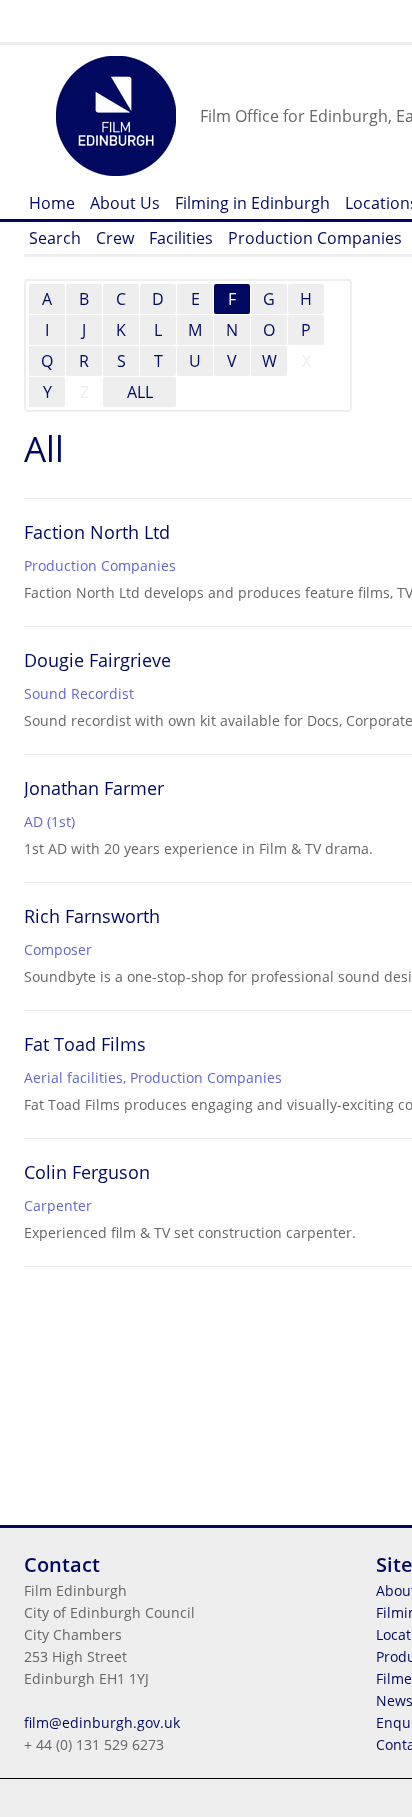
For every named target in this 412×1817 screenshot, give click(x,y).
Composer (58, 949)
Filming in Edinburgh (252, 203)
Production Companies (315, 238)
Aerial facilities (73, 1077)
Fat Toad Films (85, 1044)
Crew (115, 238)
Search (55, 238)
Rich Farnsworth (92, 916)
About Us (125, 203)
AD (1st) (49, 821)
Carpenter (58, 1205)
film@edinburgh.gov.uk (102, 1722)
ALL (140, 392)
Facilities (181, 238)
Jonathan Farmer (94, 788)
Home (52, 203)
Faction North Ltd (97, 532)
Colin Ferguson (87, 1172)
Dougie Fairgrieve (97, 660)
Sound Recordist (79, 693)
